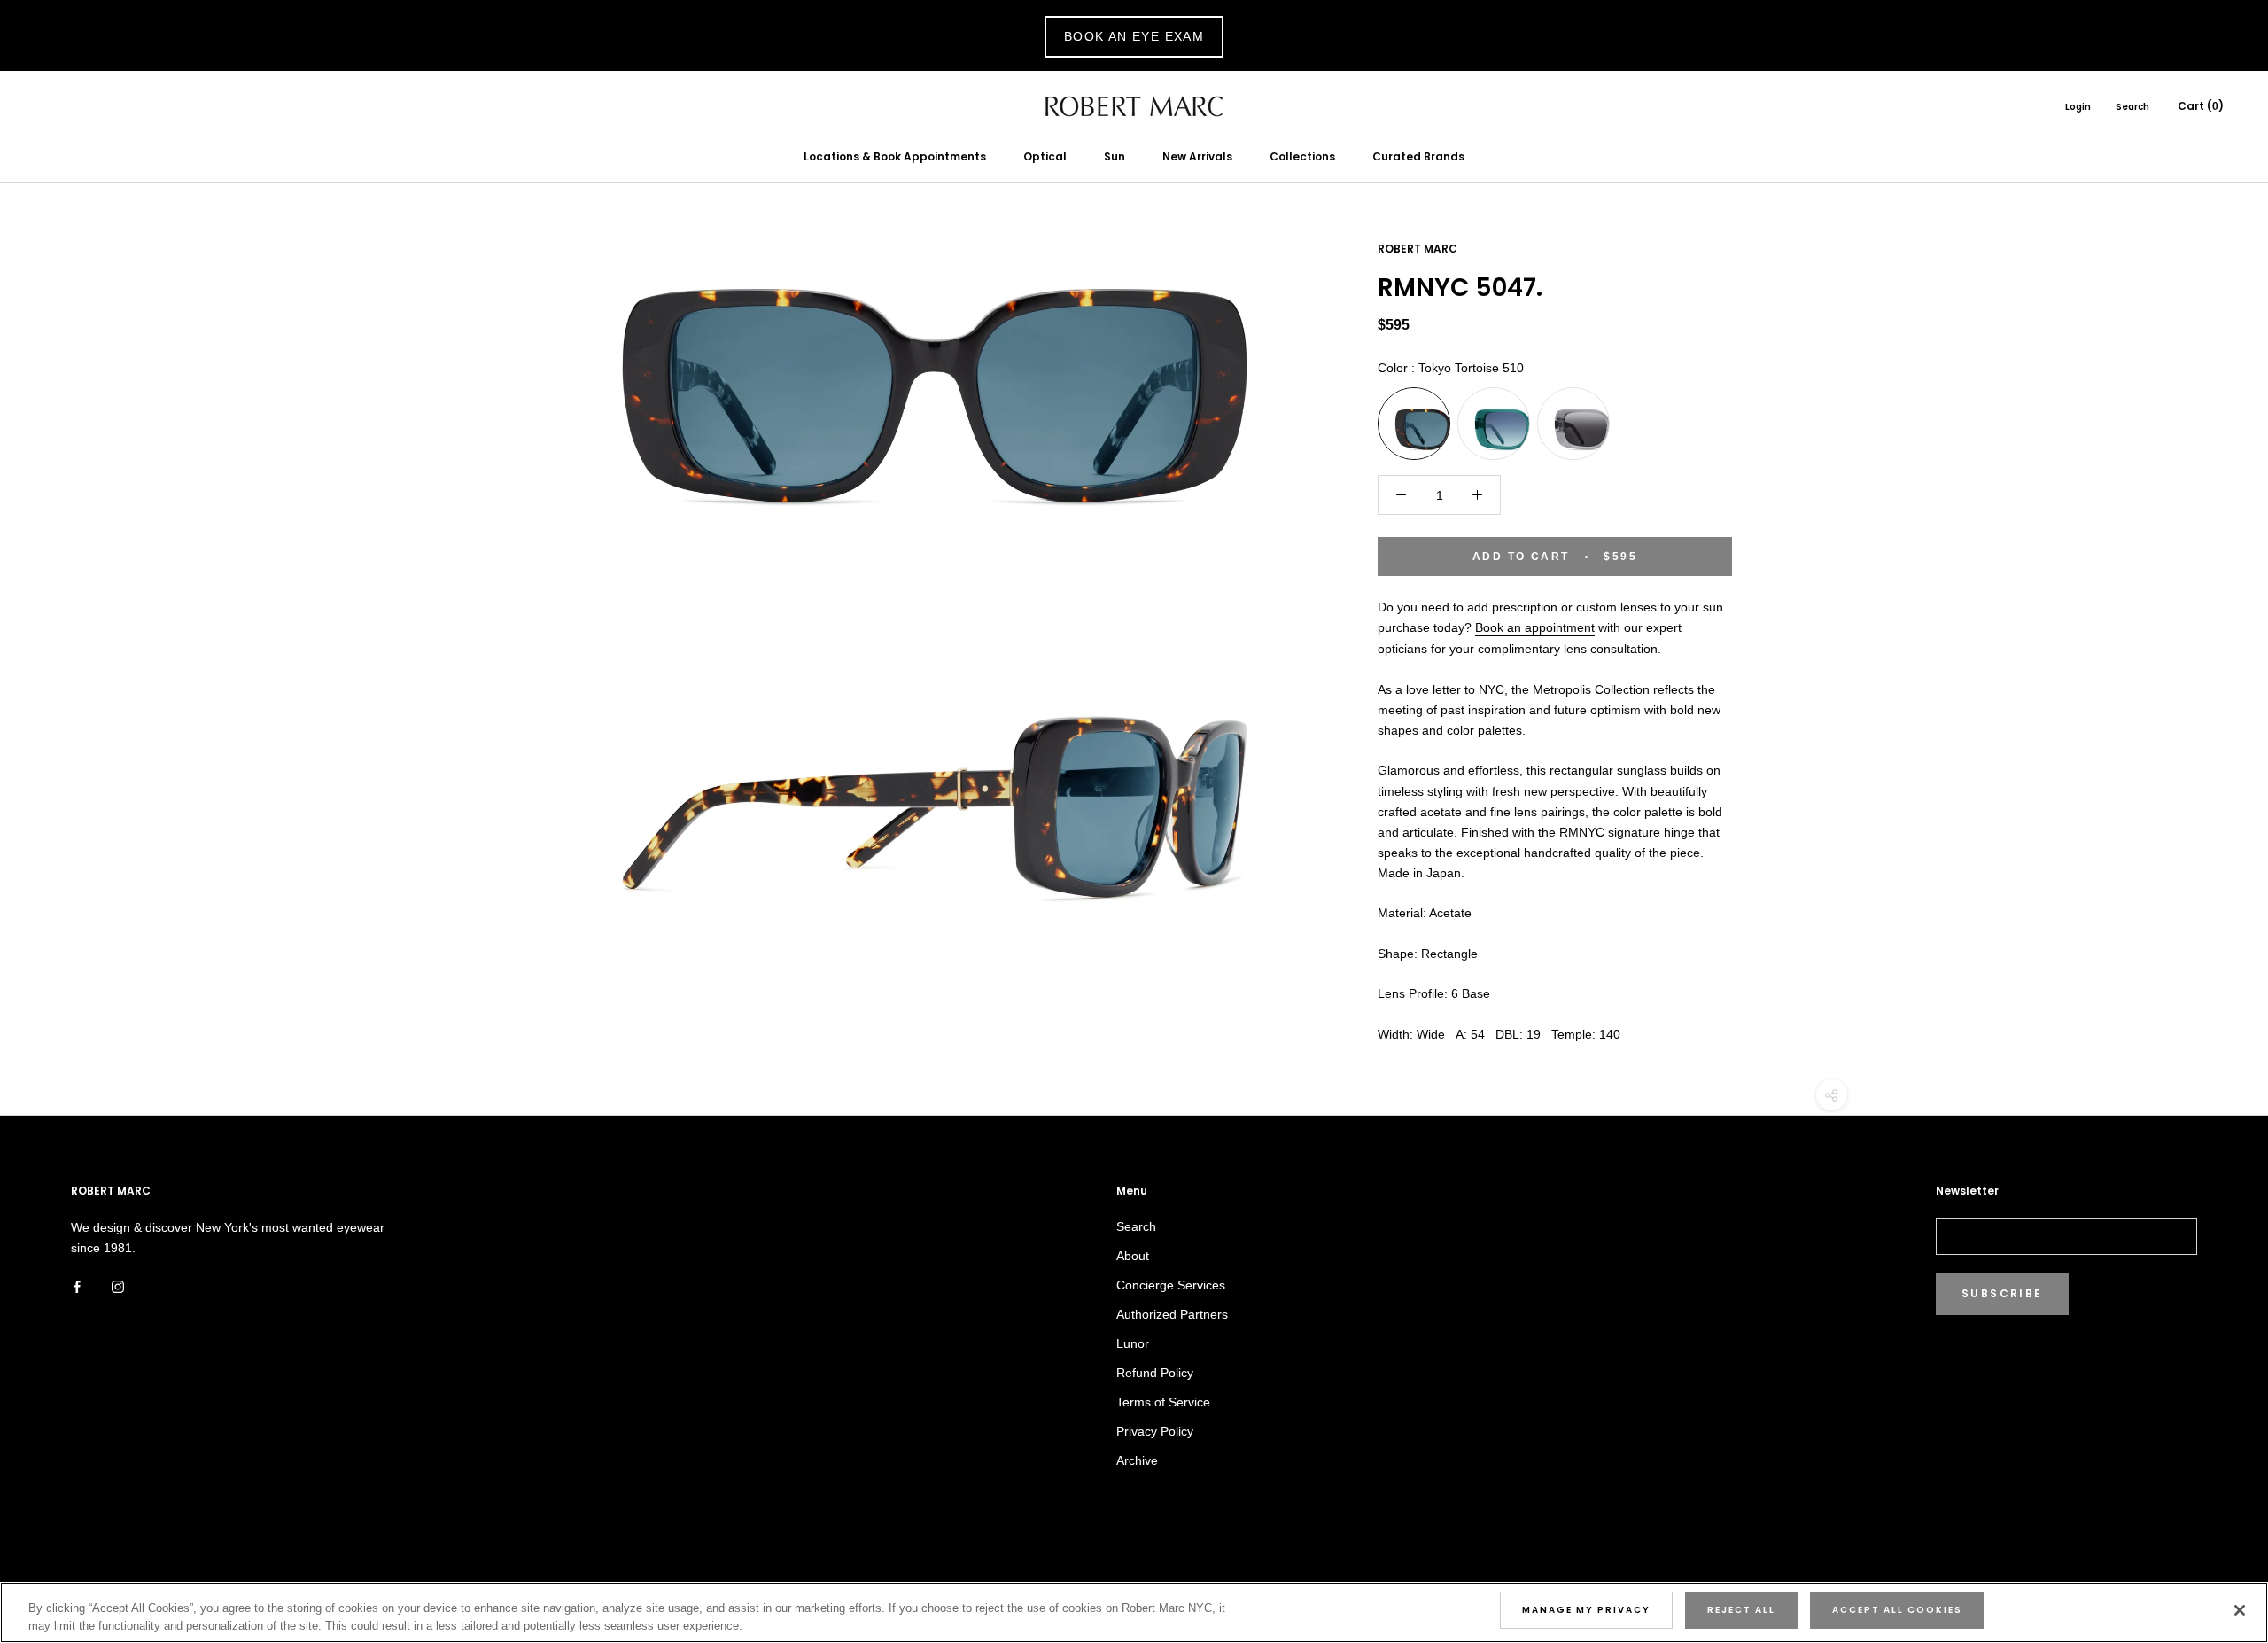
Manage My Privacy (1586, 1610)
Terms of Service (1163, 1402)
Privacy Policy (1155, 1431)
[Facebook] (77, 1286)
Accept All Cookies (1897, 1610)
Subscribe (2002, 1293)
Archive (1137, 1460)
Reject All (1741, 1610)
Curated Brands (1418, 156)
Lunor (1133, 1343)
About (1133, 1256)
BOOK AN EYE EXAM (1134, 36)
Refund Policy (1155, 1373)
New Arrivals (1197, 156)
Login (2078, 107)
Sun (1115, 156)
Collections (1302, 156)
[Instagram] (118, 1286)
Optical (1045, 156)
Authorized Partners (1172, 1314)
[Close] (2240, 1610)
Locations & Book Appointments (895, 156)
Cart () (2201, 106)
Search (2132, 107)
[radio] (1414, 424)
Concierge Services (1171, 1285)
